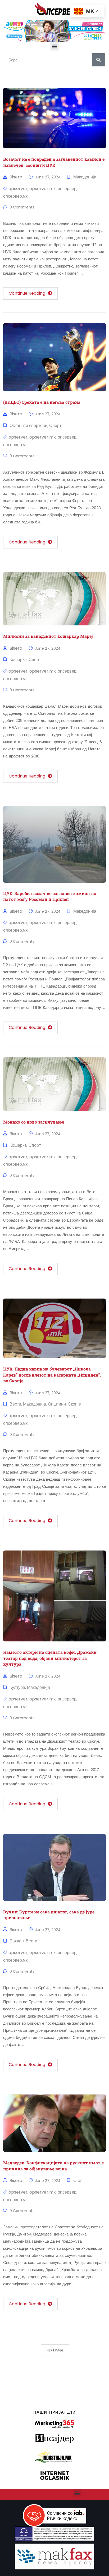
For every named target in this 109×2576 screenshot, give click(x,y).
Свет (78, 2181)
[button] (55, 46)
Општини (57, 1404)
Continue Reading (27, 293)
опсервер (67, 189)
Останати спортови (28, 426)
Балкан (17, 1941)
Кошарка (18, 660)
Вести (15, 1404)
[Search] (98, 60)
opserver (18, 189)
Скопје (74, 1404)
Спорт (55, 426)
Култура (17, 1687)
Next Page (55, 2350)
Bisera (16, 177)
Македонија (85, 177)
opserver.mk (43, 189)
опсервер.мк (15, 196)
